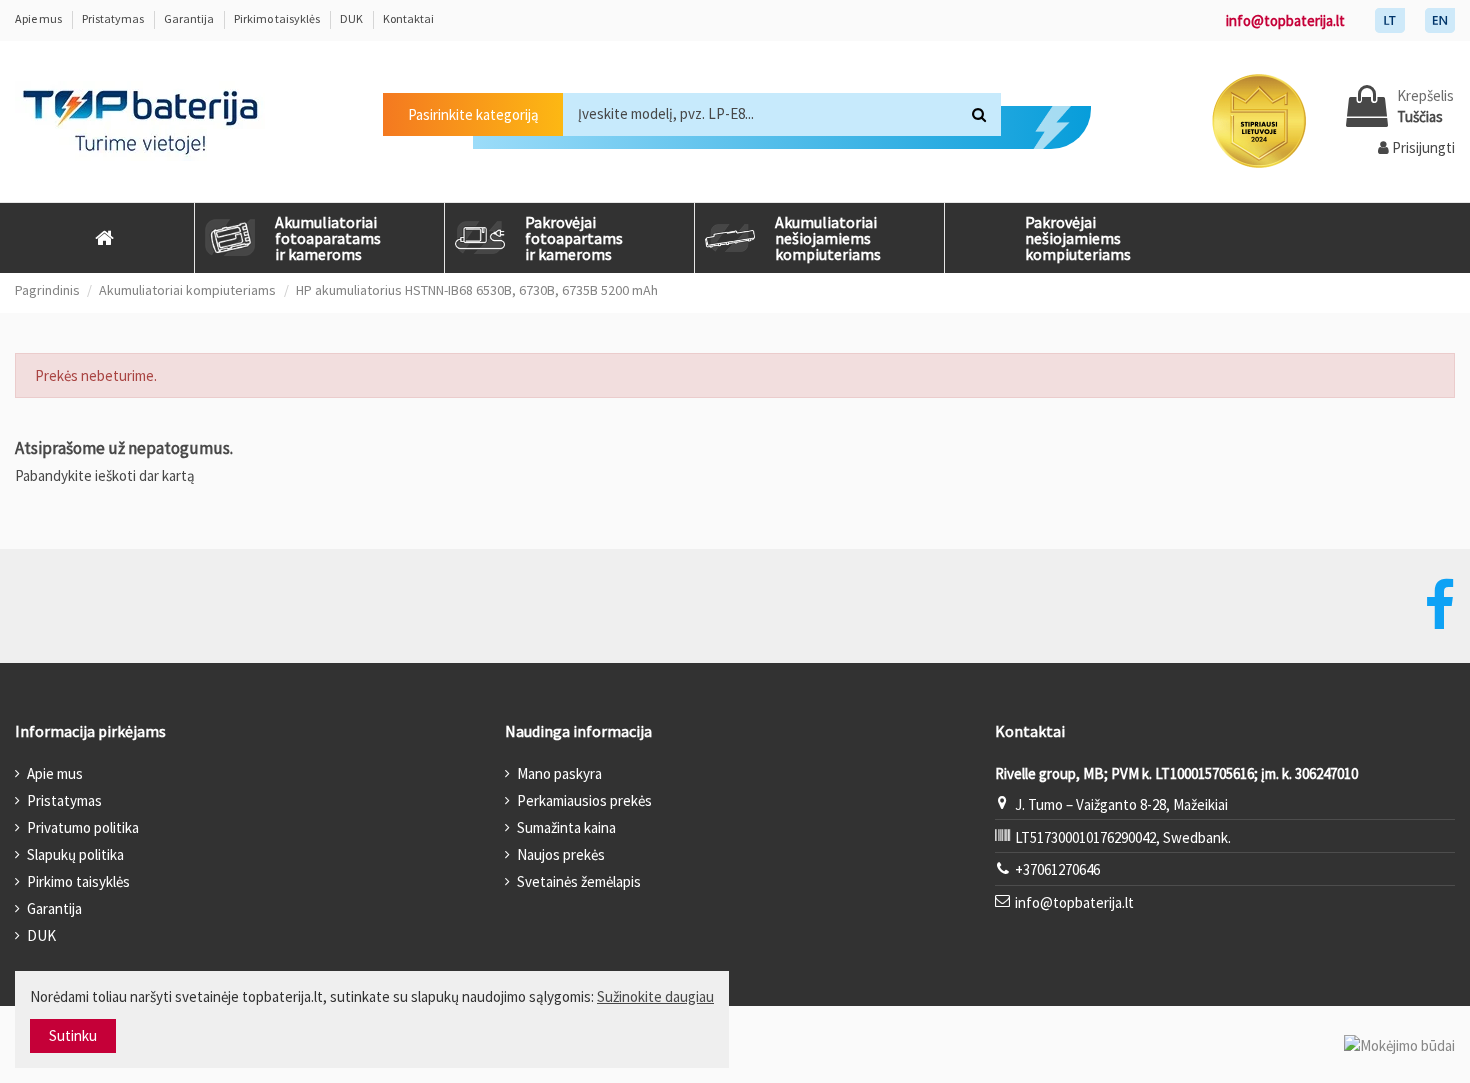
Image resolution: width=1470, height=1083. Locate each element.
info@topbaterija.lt (1285, 20)
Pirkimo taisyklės (278, 18)
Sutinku (73, 1035)
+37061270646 (1057, 869)
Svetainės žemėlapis (579, 881)
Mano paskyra (559, 773)
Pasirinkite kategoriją (473, 114)
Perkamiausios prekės (584, 800)
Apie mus (39, 18)
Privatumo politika (83, 827)
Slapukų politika (75, 854)
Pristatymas (114, 18)
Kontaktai (408, 18)
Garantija (190, 18)
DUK (352, 18)
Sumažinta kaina (566, 827)
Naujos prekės (561, 854)
